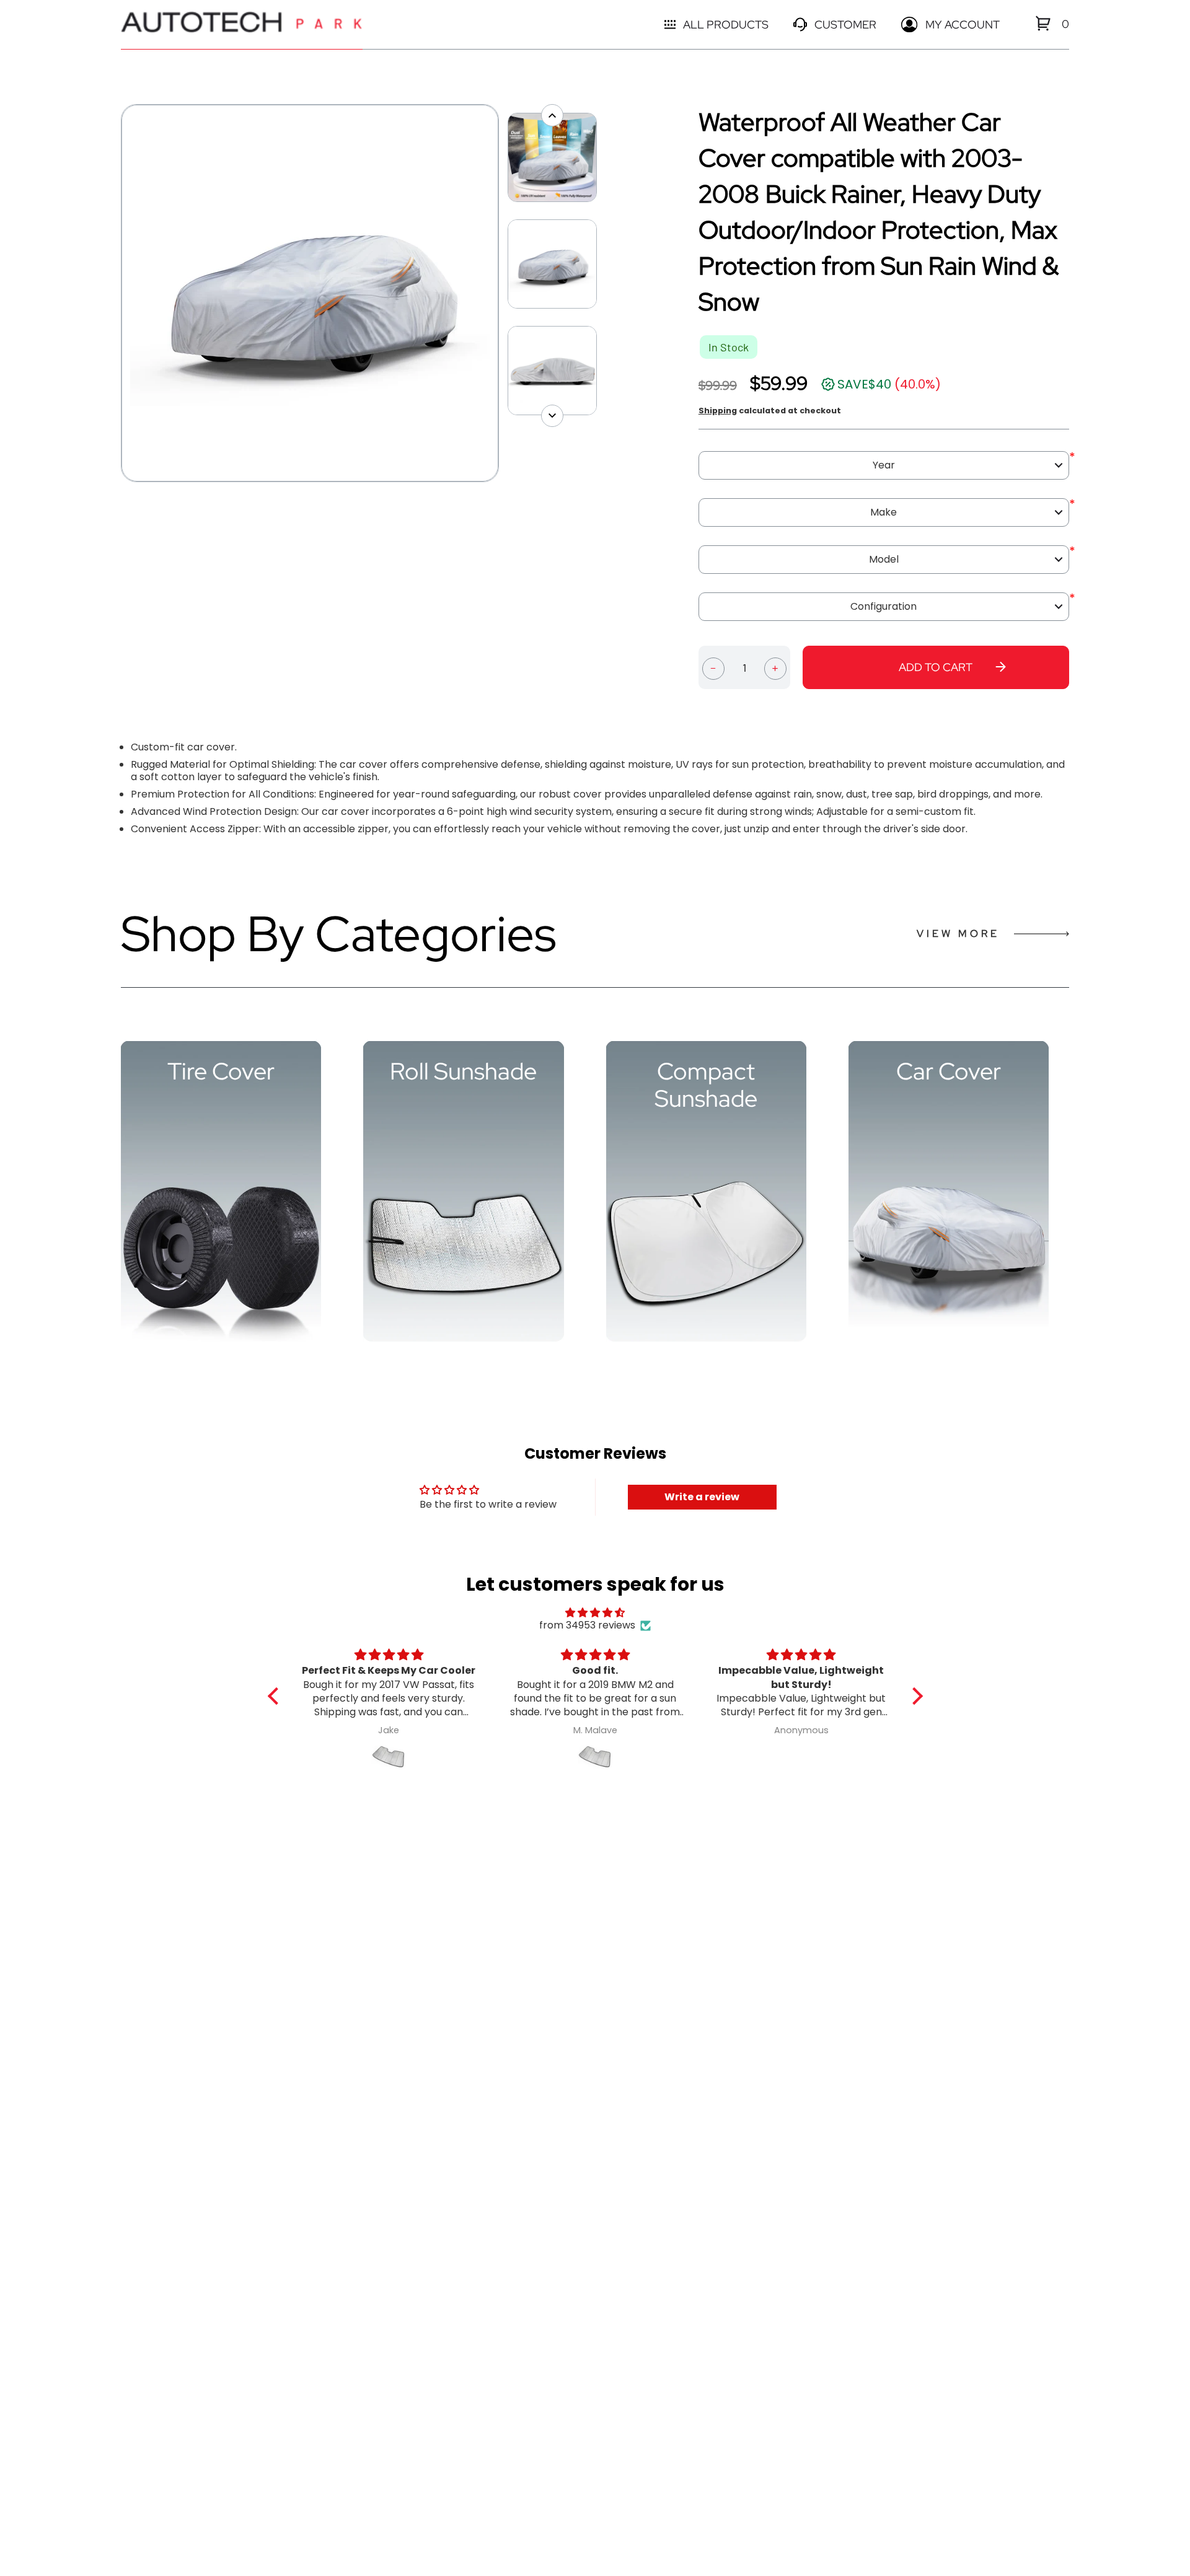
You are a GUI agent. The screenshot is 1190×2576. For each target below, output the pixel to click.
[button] (276, 1696)
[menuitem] (1043, 23)
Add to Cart (936, 667)
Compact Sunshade (706, 1085)
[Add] (775, 667)
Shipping (718, 411)
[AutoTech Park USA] (242, 24)
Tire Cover (221, 1071)
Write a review (702, 1497)
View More (958, 934)
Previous (115, 293)
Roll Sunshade (463, 1071)
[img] (595, 1613)
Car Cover (949, 1071)
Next (505, 293)
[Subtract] (713, 667)
